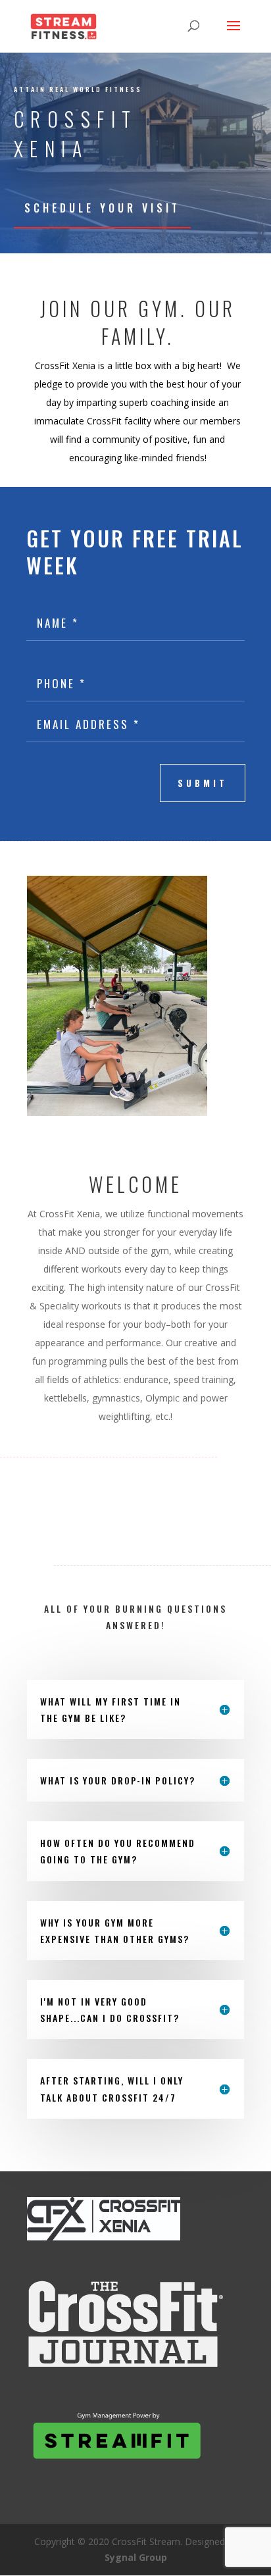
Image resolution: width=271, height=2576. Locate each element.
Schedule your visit (102, 208)
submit (203, 783)
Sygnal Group (136, 2557)
